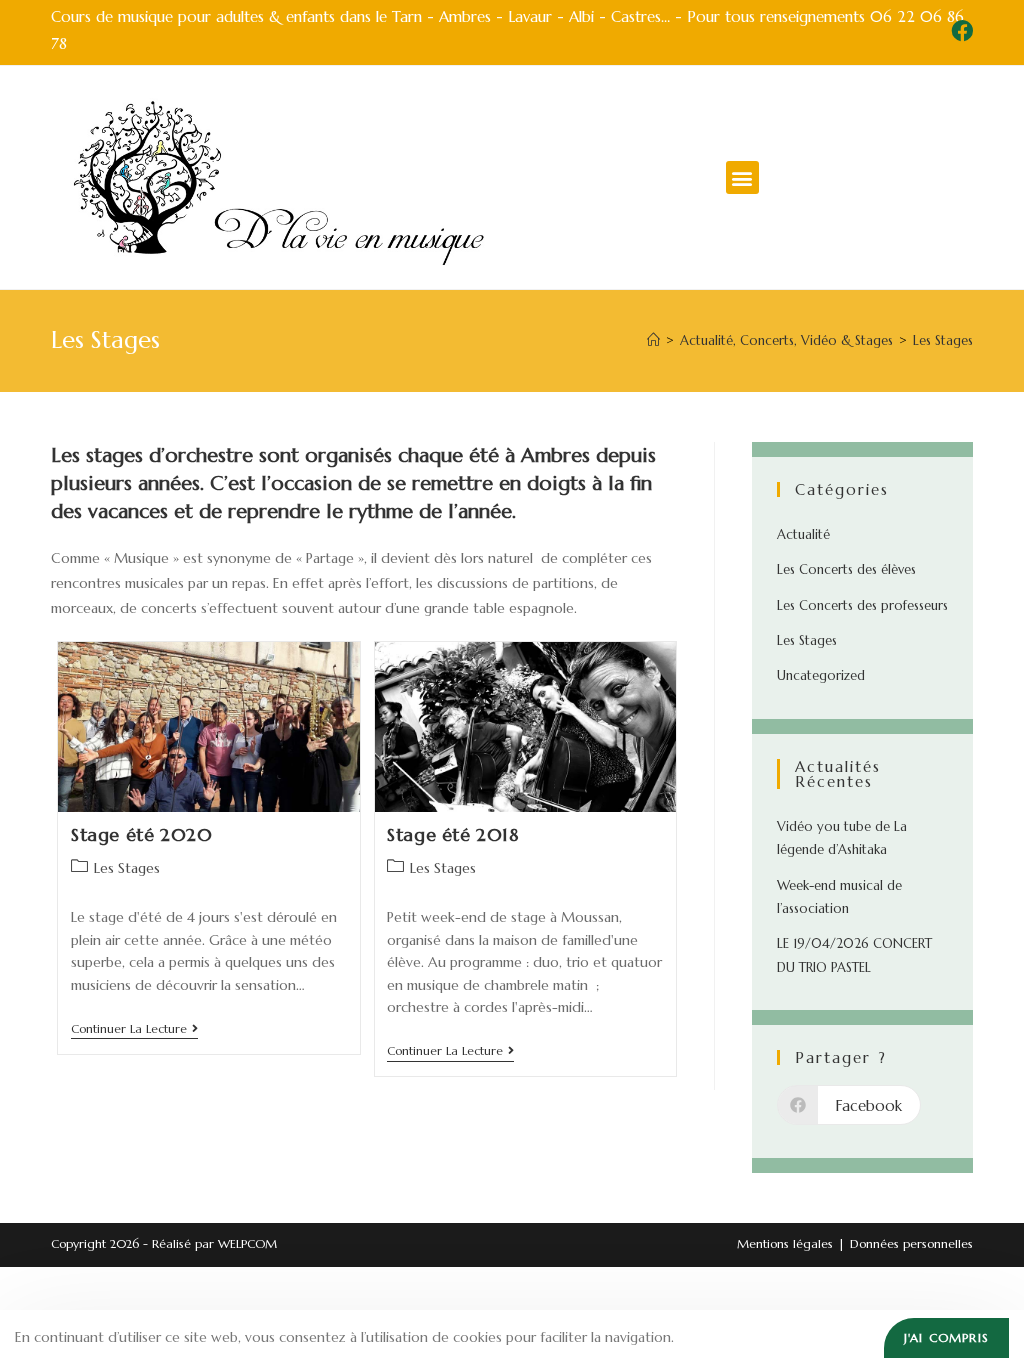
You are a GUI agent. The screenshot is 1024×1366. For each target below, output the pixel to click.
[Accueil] (653, 340)
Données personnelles (911, 1243)
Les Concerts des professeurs (862, 605)
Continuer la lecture (134, 1029)
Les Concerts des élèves (846, 569)
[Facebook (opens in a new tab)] (959, 31)
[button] (742, 177)
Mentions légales (785, 1243)
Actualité (803, 534)
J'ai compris (946, 1337)
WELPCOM (247, 1243)
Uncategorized (821, 675)
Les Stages (943, 340)
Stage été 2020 (141, 834)
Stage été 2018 (452, 834)
